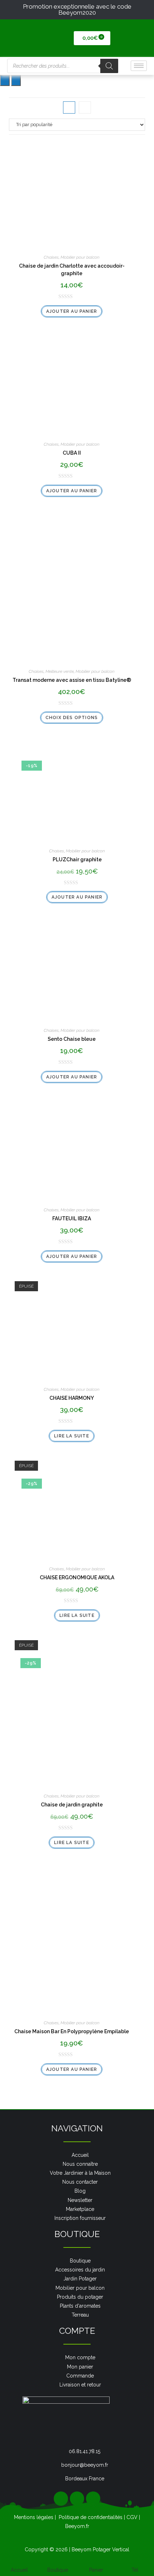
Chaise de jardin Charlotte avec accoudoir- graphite (72, 270)
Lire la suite (72, 1436)
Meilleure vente (60, 671)
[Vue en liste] (85, 107)
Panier (96, 2570)
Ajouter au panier (72, 311)
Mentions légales (34, 2517)
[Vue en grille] (69, 107)
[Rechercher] (109, 66)
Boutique (58, 2570)
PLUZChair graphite (77, 860)
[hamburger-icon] (139, 66)
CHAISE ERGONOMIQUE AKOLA (77, 1577)
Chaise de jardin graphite (72, 1805)
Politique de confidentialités (91, 2517)
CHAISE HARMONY (72, 1398)
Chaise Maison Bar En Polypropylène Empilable (72, 2031)
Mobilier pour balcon (80, 257)
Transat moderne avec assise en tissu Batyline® (72, 680)
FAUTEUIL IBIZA (72, 1218)
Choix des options (72, 718)
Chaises (51, 257)
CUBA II (72, 453)
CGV (132, 2517)
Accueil (19, 2570)
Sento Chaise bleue (72, 1039)
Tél (135, 2570)
